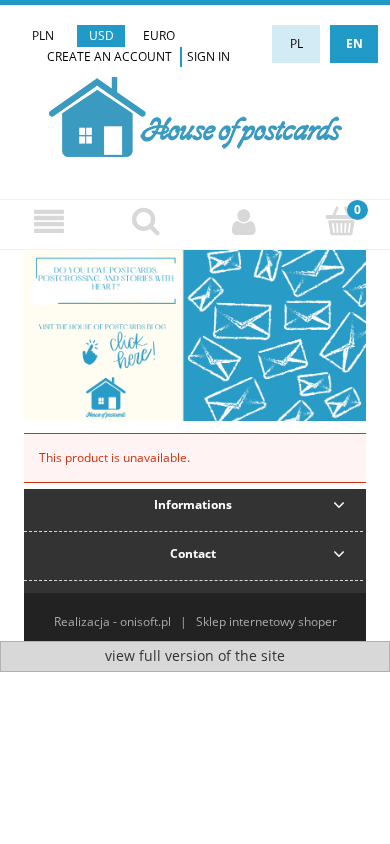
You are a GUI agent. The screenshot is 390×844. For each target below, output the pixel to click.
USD (101, 35)
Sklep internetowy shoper (266, 621)
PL (296, 43)
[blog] (195, 334)
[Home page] (195, 114)
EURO (159, 35)
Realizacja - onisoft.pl (112, 621)
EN (354, 43)
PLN (43, 35)
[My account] (244, 221)
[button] (49, 221)
